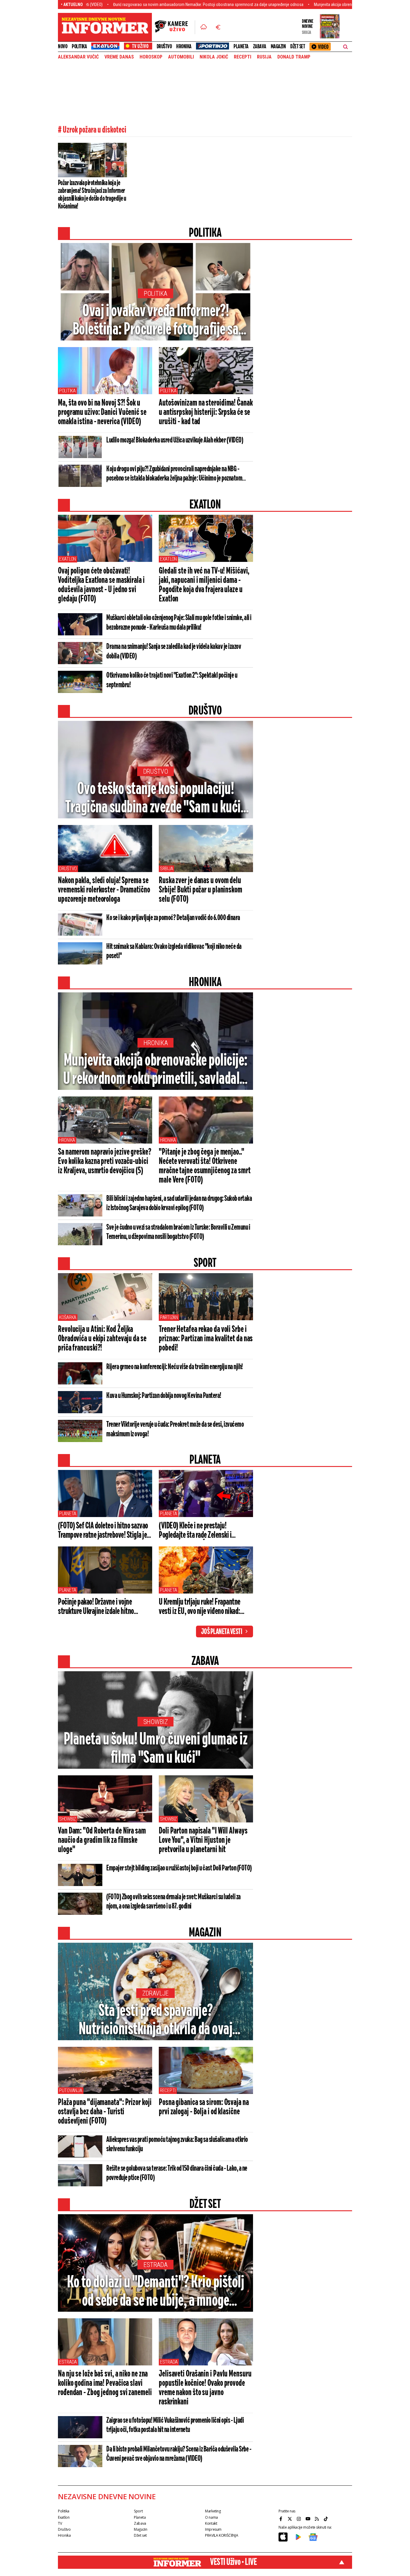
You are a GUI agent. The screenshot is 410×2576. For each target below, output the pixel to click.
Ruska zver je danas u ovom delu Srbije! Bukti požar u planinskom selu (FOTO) (200, 890)
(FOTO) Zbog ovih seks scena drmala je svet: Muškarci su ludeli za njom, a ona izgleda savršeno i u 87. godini (173, 1902)
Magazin (278, 46)
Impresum (213, 2529)
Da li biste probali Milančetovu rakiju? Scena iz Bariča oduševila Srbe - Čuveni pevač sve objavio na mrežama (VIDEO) (179, 2454)
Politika (79, 46)
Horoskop (151, 57)
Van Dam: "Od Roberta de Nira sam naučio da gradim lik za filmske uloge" (102, 1840)
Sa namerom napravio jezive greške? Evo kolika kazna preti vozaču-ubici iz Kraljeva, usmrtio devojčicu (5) (105, 1162)
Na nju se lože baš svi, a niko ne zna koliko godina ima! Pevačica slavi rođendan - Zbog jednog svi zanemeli (105, 2383)
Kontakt (211, 2523)
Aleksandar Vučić (78, 57)
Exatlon (68, 559)
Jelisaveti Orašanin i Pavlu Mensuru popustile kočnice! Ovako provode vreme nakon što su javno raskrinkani (205, 2388)
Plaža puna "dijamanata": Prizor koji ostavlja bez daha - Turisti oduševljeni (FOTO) (105, 2112)
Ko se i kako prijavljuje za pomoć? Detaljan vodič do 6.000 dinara (173, 918)
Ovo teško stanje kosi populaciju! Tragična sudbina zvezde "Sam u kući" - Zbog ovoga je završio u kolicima (155, 799)
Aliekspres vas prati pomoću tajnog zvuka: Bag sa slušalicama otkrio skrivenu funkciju (177, 2144)
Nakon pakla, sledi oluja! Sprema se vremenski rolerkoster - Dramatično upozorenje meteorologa (104, 890)
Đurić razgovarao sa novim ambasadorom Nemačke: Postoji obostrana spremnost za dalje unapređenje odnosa (133, 4)
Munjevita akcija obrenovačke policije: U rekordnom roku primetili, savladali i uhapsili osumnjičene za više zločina (155, 1070)
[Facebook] (282, 2519)
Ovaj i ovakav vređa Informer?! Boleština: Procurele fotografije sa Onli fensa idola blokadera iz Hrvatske (156, 321)
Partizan (169, 1317)
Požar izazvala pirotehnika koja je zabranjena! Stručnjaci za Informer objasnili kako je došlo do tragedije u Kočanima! (92, 195)
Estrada (155, 2265)
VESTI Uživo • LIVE (233, 2562)
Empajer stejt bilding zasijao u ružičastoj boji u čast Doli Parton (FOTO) (179, 1868)
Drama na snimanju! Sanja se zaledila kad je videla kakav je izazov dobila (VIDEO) (174, 652)
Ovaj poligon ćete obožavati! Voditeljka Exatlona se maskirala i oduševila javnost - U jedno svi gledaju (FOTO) (101, 585)
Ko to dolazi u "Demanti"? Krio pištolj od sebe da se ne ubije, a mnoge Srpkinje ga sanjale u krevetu (155, 2292)
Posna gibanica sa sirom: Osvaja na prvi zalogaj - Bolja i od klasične (204, 2107)
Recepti (243, 57)
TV (60, 2523)
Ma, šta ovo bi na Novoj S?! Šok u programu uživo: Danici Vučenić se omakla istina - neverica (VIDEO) (102, 412)
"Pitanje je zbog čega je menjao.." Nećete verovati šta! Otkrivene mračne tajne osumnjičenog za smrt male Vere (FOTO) (205, 1166)
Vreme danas (119, 57)
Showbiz (156, 1722)
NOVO (63, 46)
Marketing (213, 2511)
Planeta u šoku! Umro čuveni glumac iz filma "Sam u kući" (156, 1749)
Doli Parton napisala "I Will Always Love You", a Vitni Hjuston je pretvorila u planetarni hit (203, 1840)
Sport (138, 2511)
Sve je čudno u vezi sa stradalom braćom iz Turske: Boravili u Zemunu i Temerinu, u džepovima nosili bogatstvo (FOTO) (178, 1232)
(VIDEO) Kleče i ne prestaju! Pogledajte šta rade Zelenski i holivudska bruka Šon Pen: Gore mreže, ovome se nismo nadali (197, 1531)
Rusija (264, 57)
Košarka (68, 1317)
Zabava (260, 46)
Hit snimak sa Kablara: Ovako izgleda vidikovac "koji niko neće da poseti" (174, 951)
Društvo (164, 46)
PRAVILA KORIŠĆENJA (222, 2535)
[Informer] (204, 27)
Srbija (166, 869)
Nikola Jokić (214, 57)
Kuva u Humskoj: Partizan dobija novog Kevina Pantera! (164, 1396)
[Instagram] (300, 2519)
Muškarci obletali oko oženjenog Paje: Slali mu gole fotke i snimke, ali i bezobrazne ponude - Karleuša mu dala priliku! (179, 623)
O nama (211, 2517)
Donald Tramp (294, 57)
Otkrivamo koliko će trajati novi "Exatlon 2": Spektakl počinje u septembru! (172, 680)
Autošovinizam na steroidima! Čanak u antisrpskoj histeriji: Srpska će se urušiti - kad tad (206, 412)
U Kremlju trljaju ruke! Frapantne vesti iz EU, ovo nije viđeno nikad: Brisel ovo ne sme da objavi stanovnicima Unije (200, 1607)
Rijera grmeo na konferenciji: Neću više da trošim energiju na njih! (175, 1367)
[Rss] (318, 2519)
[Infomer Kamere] (175, 27)
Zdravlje (156, 1993)
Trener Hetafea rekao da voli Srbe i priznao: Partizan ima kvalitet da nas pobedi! (206, 1339)
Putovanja (71, 2090)
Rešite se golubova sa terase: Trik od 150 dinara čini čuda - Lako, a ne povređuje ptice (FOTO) (177, 2173)
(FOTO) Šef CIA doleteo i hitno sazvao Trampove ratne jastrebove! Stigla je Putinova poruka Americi (103, 1531)
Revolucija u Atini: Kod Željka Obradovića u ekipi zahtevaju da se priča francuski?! (102, 1339)
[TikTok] (327, 2519)
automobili (181, 57)
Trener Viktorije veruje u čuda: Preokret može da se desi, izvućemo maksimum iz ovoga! (175, 1429)
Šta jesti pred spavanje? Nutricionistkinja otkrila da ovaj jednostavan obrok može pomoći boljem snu (155, 2021)
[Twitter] (291, 2519)
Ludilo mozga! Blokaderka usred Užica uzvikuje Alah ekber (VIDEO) (175, 440)
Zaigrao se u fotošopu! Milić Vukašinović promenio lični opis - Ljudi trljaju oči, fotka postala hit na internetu (175, 2425)
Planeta (241, 46)
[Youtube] (309, 2519)
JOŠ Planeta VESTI (222, 1632)
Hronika (184, 46)
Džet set (298, 46)
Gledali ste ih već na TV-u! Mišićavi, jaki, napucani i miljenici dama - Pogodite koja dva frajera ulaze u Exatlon (204, 585)
